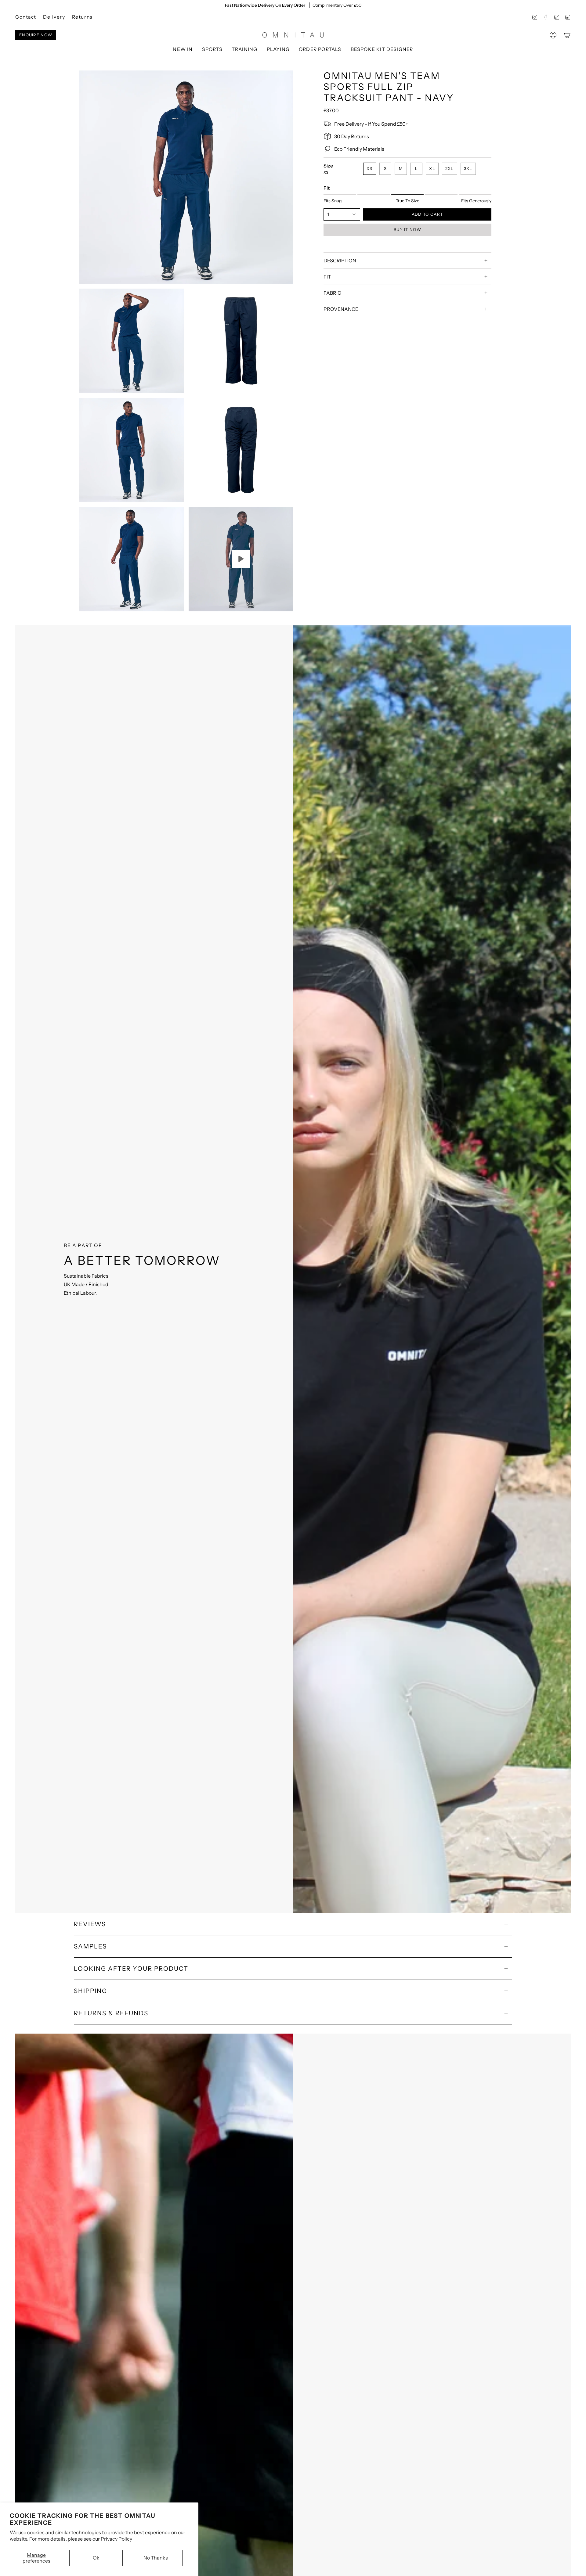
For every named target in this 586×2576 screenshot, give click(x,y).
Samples (90, 1946)
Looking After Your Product (131, 1969)
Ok (96, 2558)
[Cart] (567, 35)
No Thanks (156, 2558)
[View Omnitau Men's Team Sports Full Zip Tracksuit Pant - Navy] (241, 559)
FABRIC (332, 293)
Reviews (90, 1924)
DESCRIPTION (340, 261)
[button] (212, 50)
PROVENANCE (341, 309)
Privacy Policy (116, 2539)
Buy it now (407, 229)
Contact (26, 17)
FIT (327, 277)
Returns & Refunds (111, 2013)
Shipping (90, 1991)
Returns (82, 17)
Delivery (54, 17)
